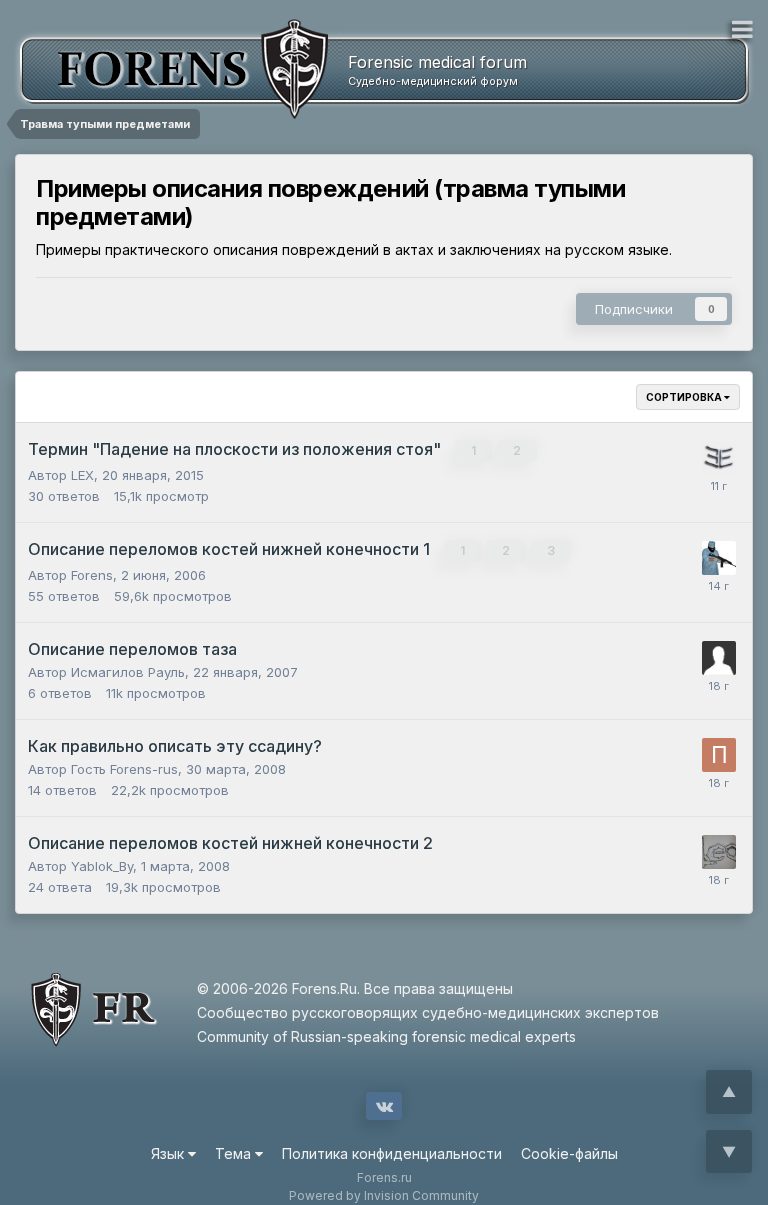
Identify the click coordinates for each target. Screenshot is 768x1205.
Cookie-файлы (569, 1153)
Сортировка (685, 397)
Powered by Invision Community (384, 1195)
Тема (235, 1153)
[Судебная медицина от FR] (170, 69)
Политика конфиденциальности (392, 1153)
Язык (169, 1153)
